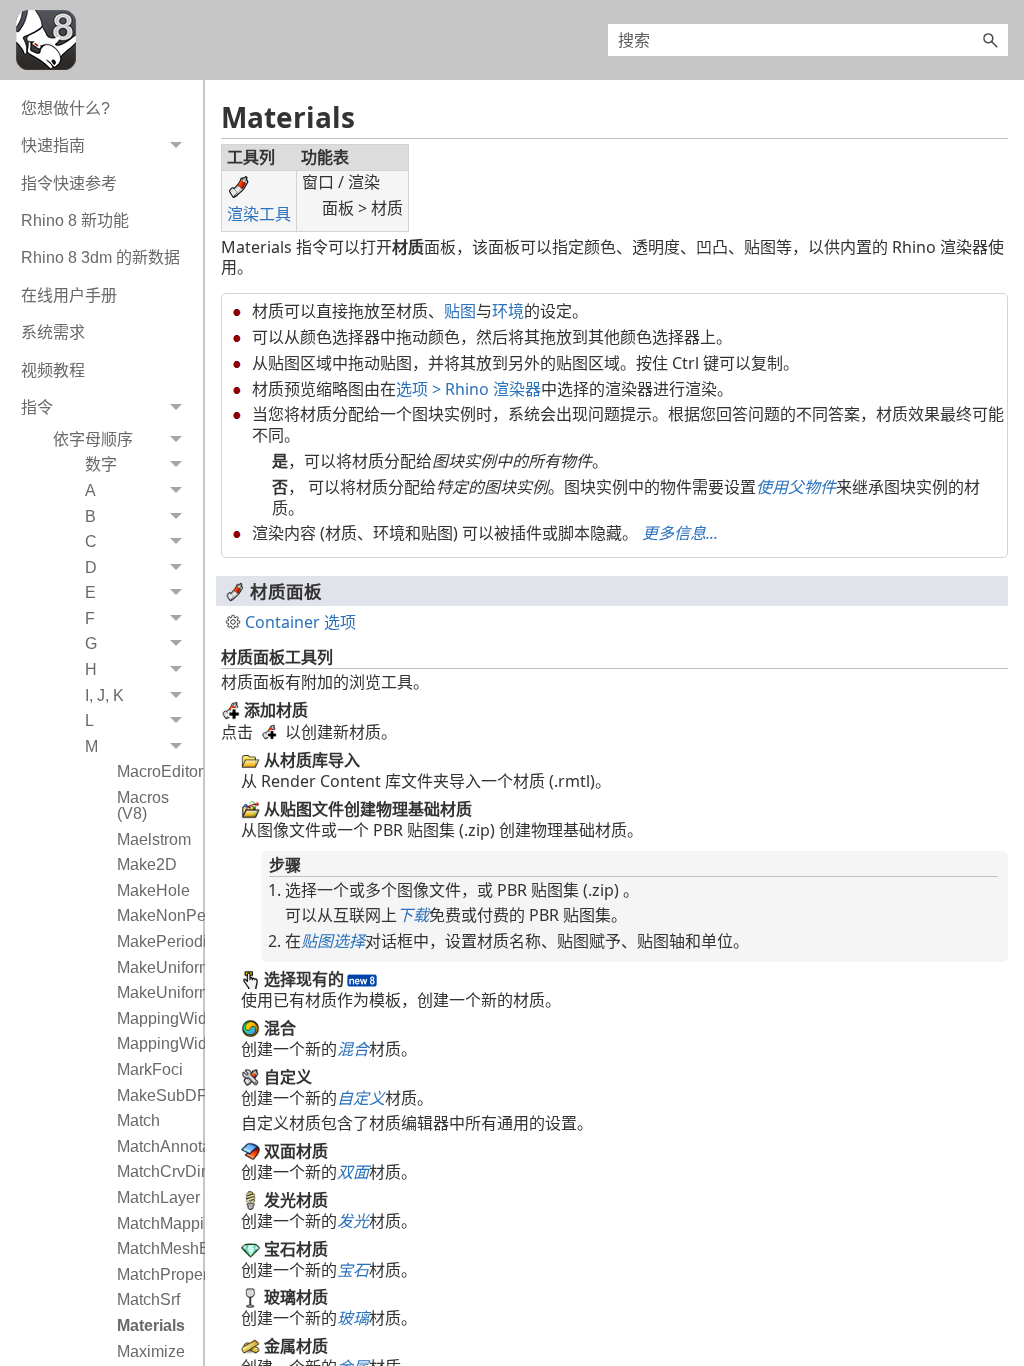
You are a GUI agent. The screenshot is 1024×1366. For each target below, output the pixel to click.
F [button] (90, 618)
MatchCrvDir (155, 1171)
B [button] (90, 516)
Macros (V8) (143, 805)
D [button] (91, 567)
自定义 (361, 1098)
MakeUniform (155, 967)
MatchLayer (155, 1197)
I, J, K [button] (104, 695)
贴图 (460, 311)
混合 (353, 1049)
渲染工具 (259, 214)
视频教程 (53, 370)
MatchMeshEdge (155, 1248)
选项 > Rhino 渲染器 (468, 389)
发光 (353, 1221)
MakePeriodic (155, 941)
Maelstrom (154, 839)
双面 (353, 1172)
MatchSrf (148, 1299)
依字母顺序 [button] (93, 439)
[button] (990, 40)
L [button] (89, 720)
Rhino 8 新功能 (75, 220)
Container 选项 (300, 623)
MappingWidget (155, 1018)
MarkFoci (150, 1069)
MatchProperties (155, 1274)
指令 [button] (37, 407)
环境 (508, 311)
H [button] (91, 669)
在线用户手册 (69, 295)
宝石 (353, 1270)
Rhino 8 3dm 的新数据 (100, 257)
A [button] (90, 490)
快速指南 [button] (53, 145)
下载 (413, 915)
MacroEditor (155, 771)
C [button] (91, 541)
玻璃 (353, 1318)
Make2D (147, 864)
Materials (151, 1325)
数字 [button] (101, 464)
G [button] (91, 643)
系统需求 (53, 332)
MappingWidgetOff (155, 1043)
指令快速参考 (69, 183)
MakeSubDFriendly (155, 1095)
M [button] (91, 746)
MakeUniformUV (155, 992)
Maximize (151, 1351)
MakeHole (153, 890)
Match (138, 1120)
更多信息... (680, 533)
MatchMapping (155, 1223)
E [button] (90, 592)
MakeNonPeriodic (155, 915)
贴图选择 (333, 941)
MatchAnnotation (155, 1146)
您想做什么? (65, 108)
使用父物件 (796, 487)
